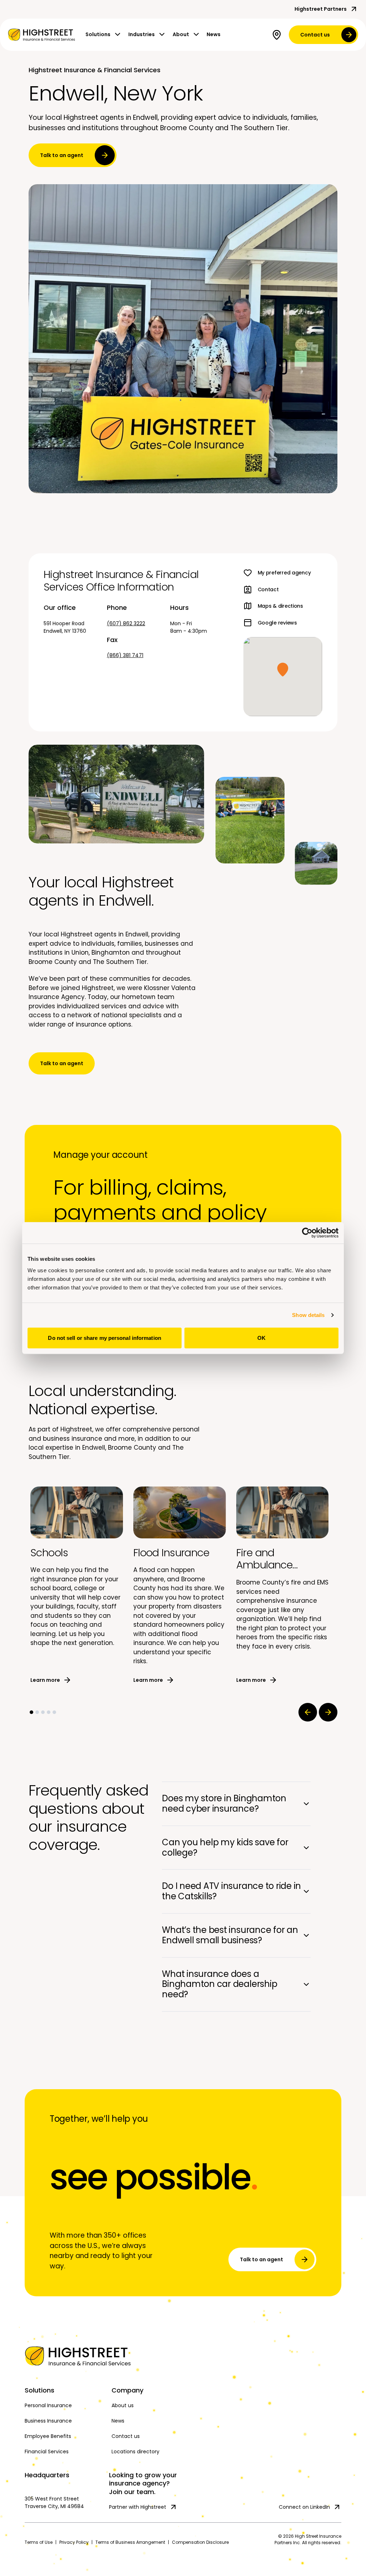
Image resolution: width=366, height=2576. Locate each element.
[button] (283, 670)
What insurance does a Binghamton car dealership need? (219, 1984)
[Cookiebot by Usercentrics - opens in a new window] (307, 1233)
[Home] (64, 2356)
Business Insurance (48, 2421)
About (181, 34)
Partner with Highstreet (138, 2507)
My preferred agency (284, 573)
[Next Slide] (328, 1712)
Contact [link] (268, 589)
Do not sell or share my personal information (104, 1338)
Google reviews (277, 623)
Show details (308, 1315)
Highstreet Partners (321, 9)
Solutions (98, 34)
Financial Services (47, 2452)
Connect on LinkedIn (304, 2507)
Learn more (45, 1680)
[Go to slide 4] (49, 1712)
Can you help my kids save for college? (225, 1847)
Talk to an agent (62, 155)
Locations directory (135, 2452)
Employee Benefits (48, 2436)
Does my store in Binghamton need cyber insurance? (224, 1803)
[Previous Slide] (308, 1712)
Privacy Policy (74, 2542)
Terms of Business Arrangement (130, 2542)
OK (261, 1338)
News (214, 34)
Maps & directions (280, 606)
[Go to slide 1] (31, 1712)
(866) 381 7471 (125, 655)
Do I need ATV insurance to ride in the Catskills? (231, 1891)
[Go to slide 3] (43, 1712)
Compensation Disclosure (200, 2542)
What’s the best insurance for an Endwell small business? (230, 1935)
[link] (41, 35)
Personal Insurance (48, 2405)
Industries (142, 34)
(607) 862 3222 (126, 623)
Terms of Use (39, 2542)
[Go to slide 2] (37, 1712)
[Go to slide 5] (54, 1712)
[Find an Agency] (278, 35)
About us (123, 2405)
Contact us (315, 35)
